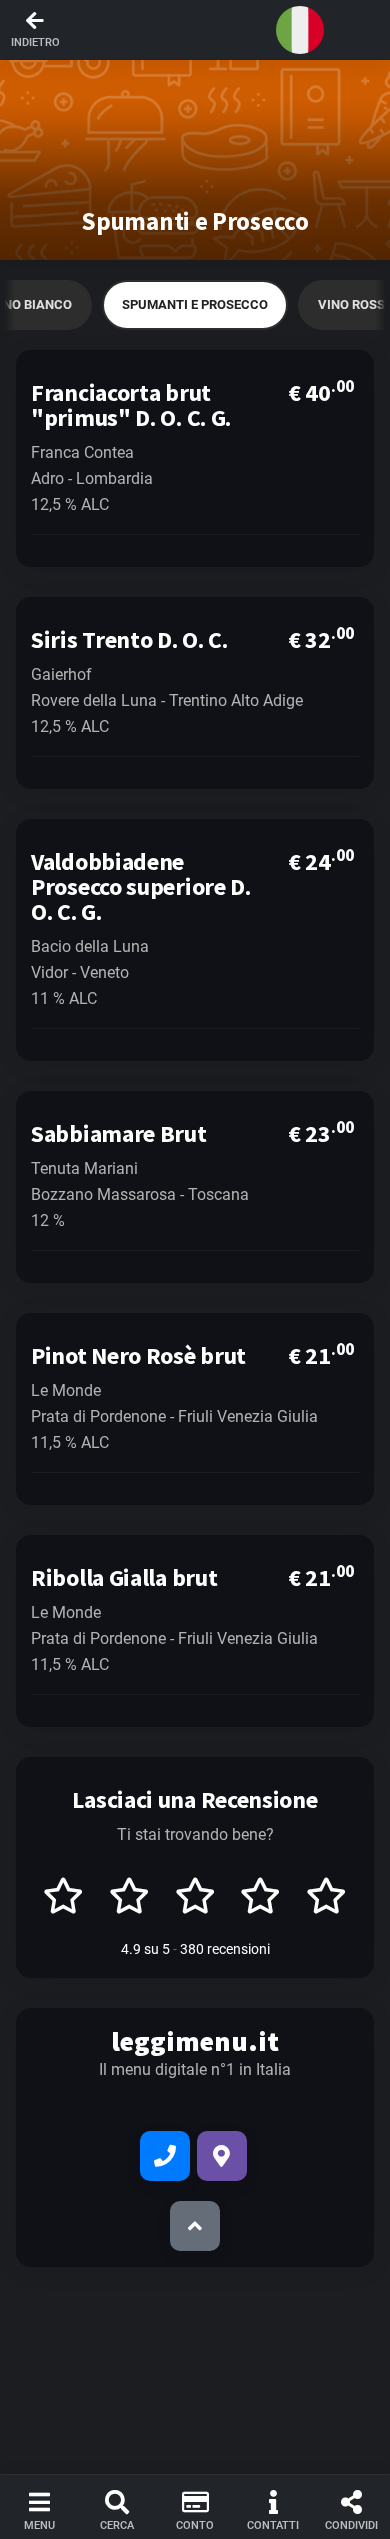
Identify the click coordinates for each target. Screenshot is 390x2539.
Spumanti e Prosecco (195, 304)
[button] (195, 30)
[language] (300, 30)
